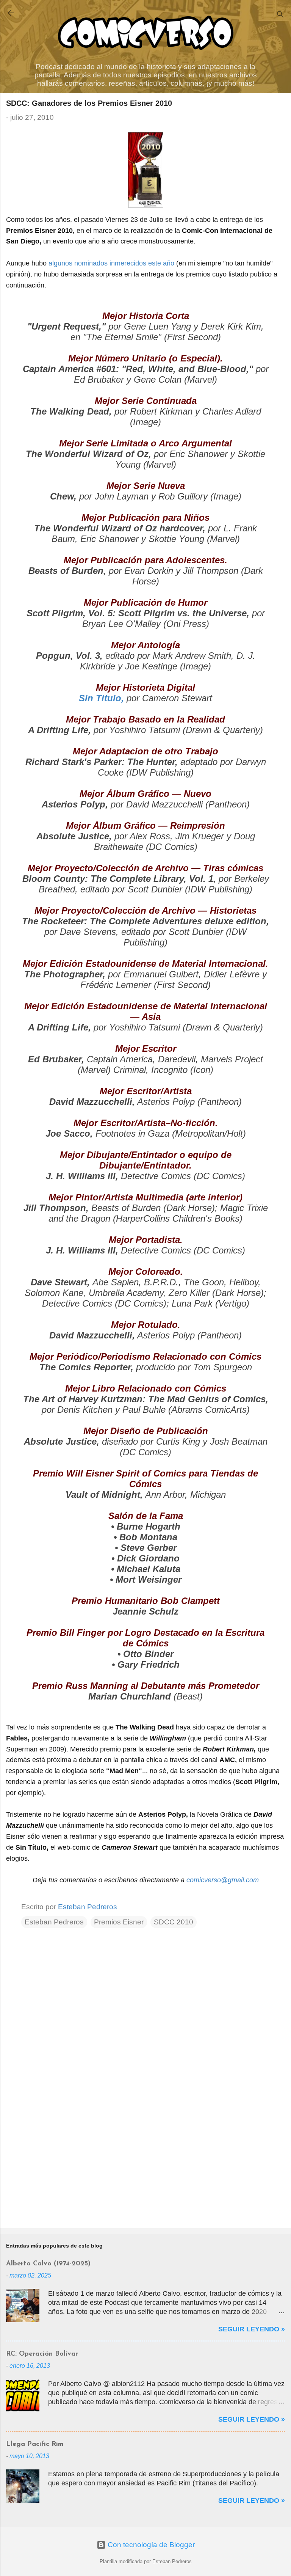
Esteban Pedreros (54, 1922)
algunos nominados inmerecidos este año (111, 263)
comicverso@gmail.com (223, 1880)
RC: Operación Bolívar (42, 2354)
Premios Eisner (119, 1922)
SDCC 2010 (174, 1922)
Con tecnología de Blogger (150, 2545)
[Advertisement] (145, 2163)
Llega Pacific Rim (35, 2444)
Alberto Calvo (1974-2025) (48, 2264)
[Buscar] (280, 15)
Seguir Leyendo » (252, 2329)
